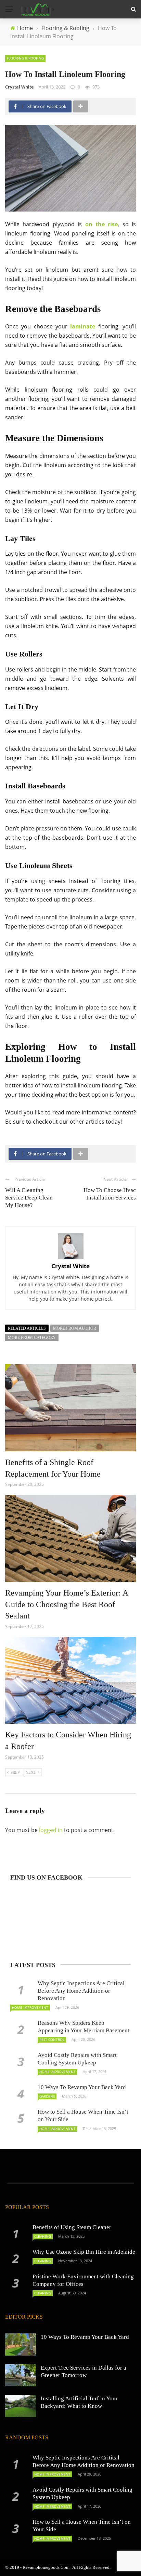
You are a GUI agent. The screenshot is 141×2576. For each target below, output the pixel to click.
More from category (32, 1338)
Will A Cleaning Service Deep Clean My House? (29, 1198)
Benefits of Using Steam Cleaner (72, 2227)
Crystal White (19, 87)
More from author (75, 1328)
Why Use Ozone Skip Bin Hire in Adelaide (84, 2252)
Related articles (27, 1328)
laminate (83, 326)
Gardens (47, 2096)
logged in (51, 1830)
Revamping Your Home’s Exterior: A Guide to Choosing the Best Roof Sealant (67, 1604)
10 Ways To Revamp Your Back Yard (82, 2087)
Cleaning (43, 2236)
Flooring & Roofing (25, 58)
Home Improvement (30, 2007)
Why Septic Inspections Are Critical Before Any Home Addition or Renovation (81, 1991)
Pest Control (52, 2039)
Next (31, 1772)
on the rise (102, 224)
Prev (15, 1772)
